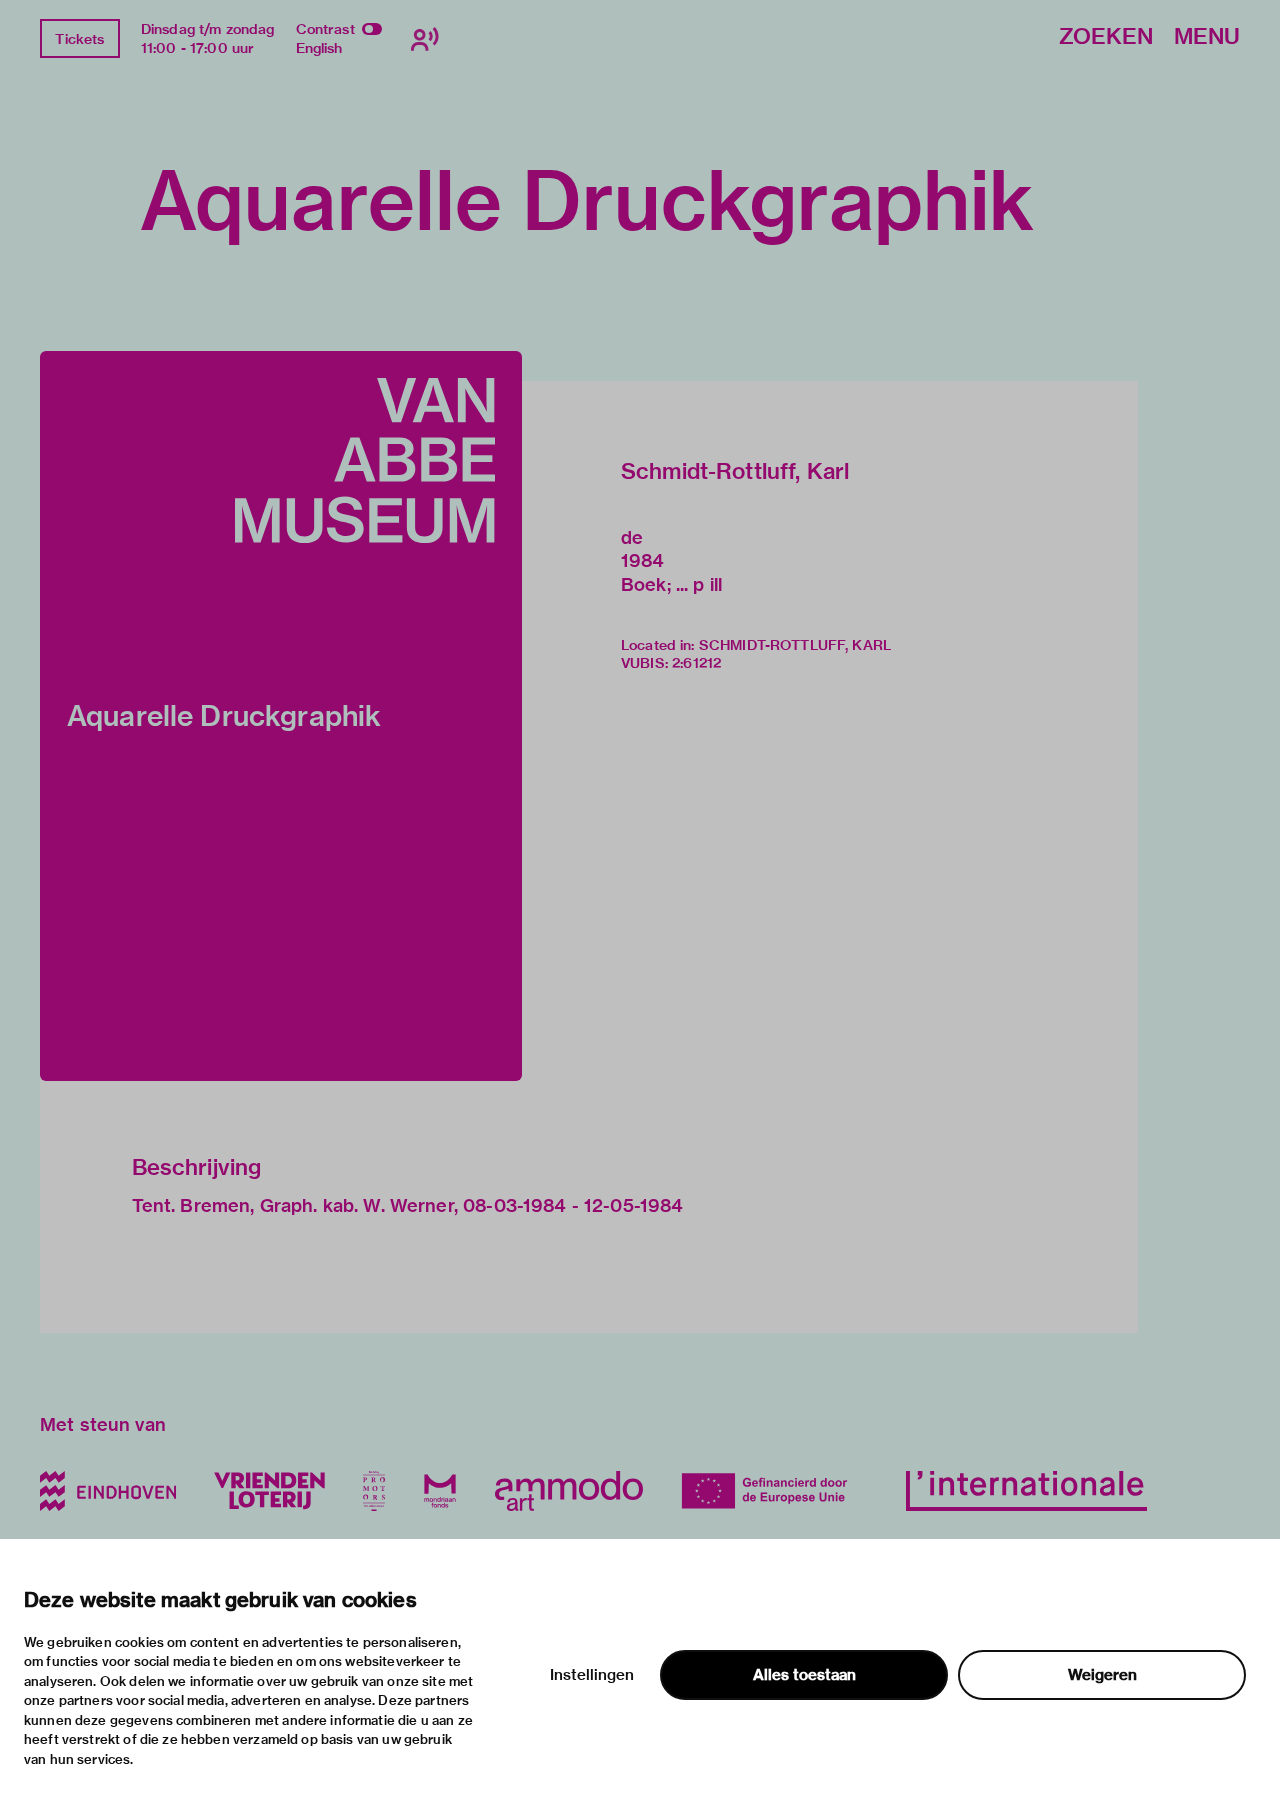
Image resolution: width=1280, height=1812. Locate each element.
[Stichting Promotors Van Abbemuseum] (374, 1491)
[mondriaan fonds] (440, 1491)
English (319, 48)
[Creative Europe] (774, 1491)
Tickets (79, 39)
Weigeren (1102, 1675)
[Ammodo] (569, 1491)
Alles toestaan (804, 1675)
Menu (1207, 37)
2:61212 (696, 663)
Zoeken (1106, 37)
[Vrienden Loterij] (269, 1491)
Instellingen (592, 1675)
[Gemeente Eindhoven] (108, 1491)
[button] (281, 716)
